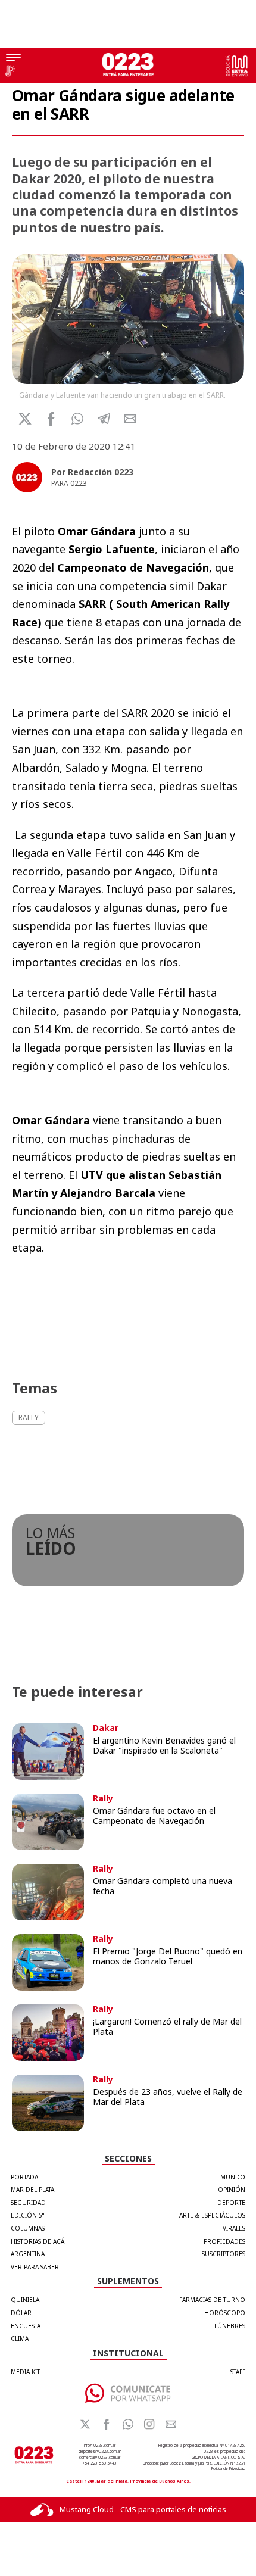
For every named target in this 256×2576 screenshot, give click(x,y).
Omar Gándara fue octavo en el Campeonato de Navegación (154, 1816)
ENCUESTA (26, 2326)
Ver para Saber (35, 2267)
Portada (24, 2177)
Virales (234, 2228)
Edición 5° (28, 2215)
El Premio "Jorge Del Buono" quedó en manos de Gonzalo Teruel (168, 1956)
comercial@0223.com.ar (100, 2457)
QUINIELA (25, 2300)
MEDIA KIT (25, 2372)
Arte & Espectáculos (212, 2215)
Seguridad (28, 2203)
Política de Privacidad (228, 2469)
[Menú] (13, 59)
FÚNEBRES (230, 2326)
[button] (78, 419)
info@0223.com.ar (100, 2445)
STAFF (238, 2372)
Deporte (231, 2203)
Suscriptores (224, 2254)
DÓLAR (21, 2313)
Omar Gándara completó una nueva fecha (163, 1886)
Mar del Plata (32, 2190)
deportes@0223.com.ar (100, 2451)
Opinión (232, 2190)
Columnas (28, 2228)
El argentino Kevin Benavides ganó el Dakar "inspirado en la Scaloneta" (164, 1745)
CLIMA (20, 2338)
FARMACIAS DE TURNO (212, 2300)
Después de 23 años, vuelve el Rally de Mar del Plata (168, 2097)
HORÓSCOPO (225, 2313)
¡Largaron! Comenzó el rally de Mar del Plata (167, 2026)
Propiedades (224, 2241)
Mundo (233, 2177)
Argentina (28, 2254)
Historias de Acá (38, 2241)
